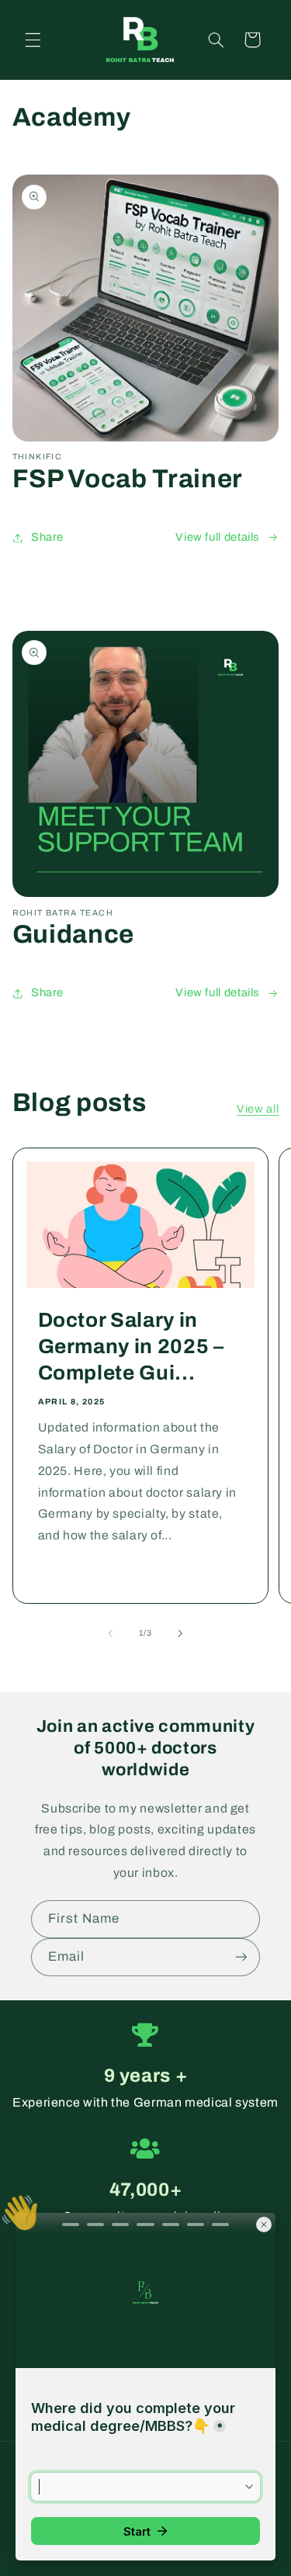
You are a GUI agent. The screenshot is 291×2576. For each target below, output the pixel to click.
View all (258, 1109)
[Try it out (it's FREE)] (241, 1957)
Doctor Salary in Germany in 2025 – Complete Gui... (130, 1347)
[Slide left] (110, 1633)
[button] (33, 40)
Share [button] (47, 537)
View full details (217, 537)
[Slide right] (181, 1633)
